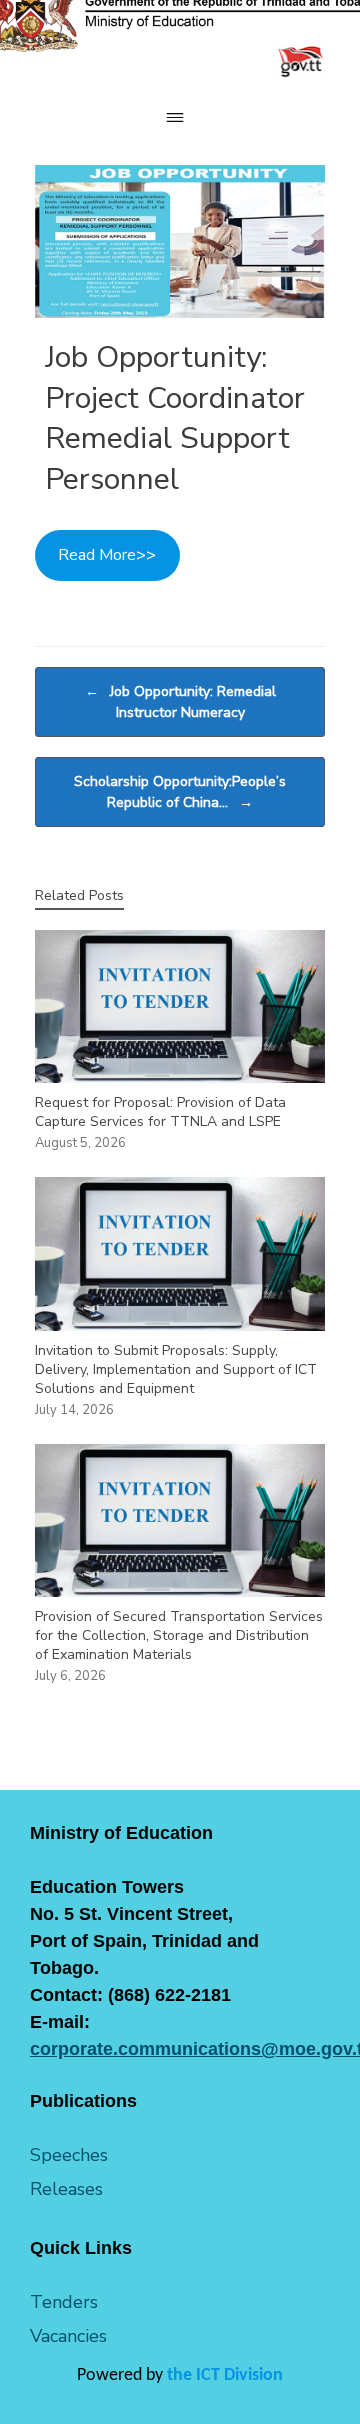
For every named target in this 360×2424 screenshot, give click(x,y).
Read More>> (107, 555)
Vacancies (68, 2336)
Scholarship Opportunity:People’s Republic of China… (180, 792)
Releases (66, 2189)
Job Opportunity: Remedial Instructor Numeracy (180, 702)
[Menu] (180, 117)
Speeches (69, 2155)
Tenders (64, 2302)
